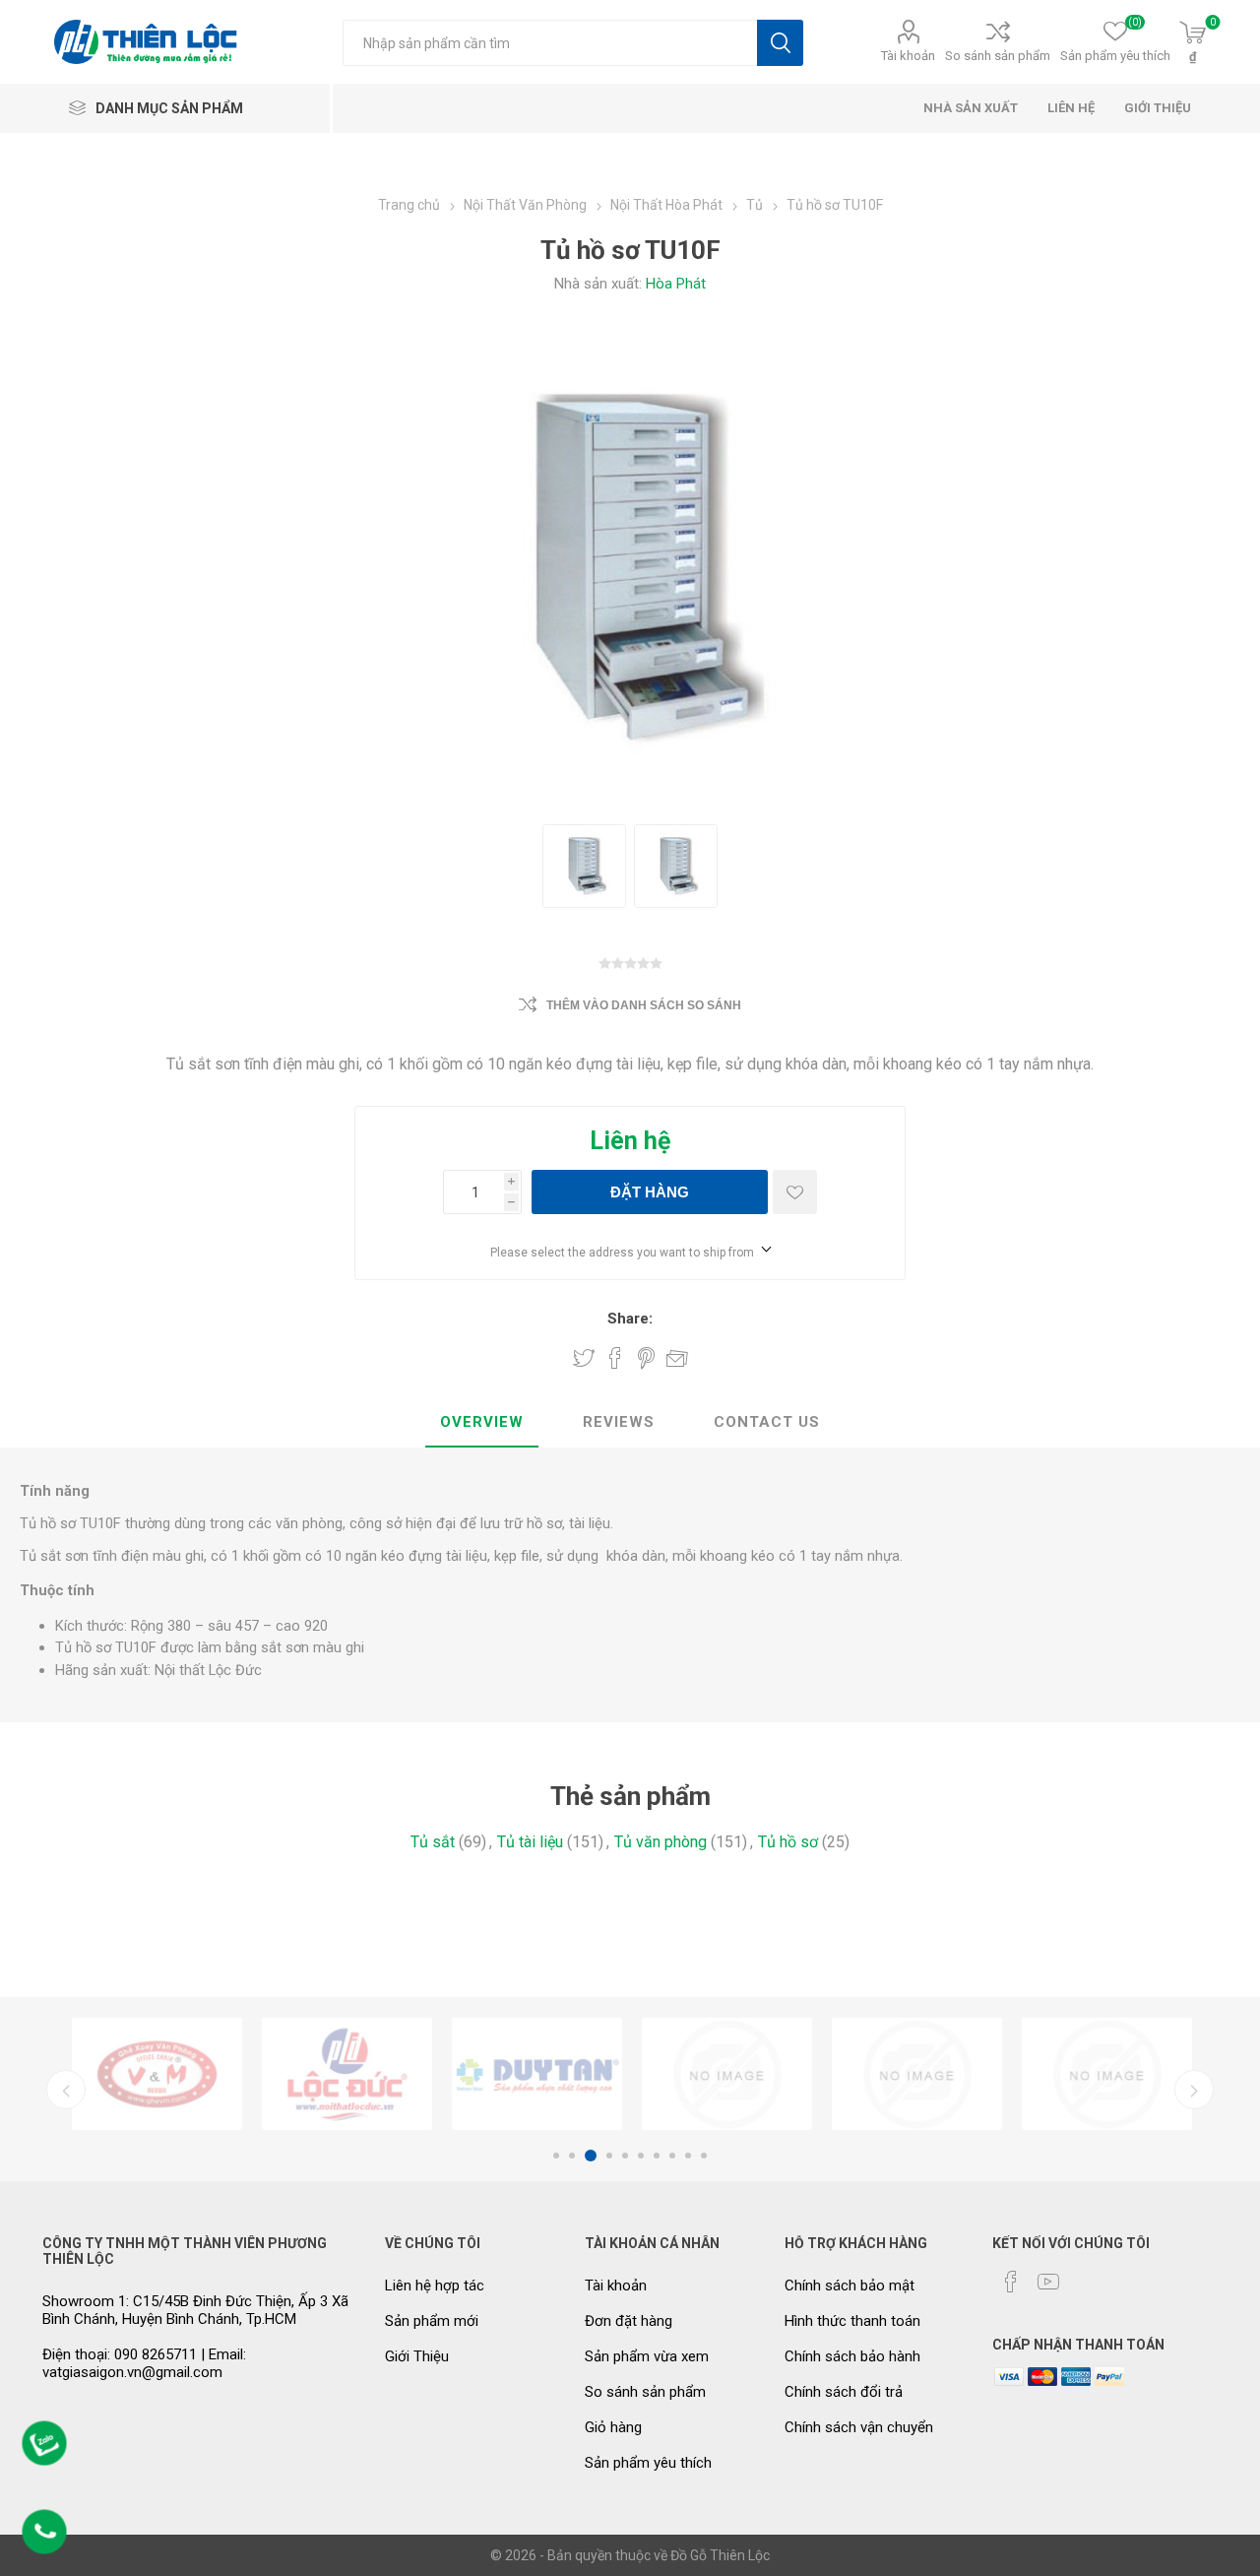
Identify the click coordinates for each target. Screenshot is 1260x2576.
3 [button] (591, 2156)
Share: (630, 1319)
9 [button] (688, 2156)
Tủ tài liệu (530, 1842)
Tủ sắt (433, 1842)
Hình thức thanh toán (852, 2321)
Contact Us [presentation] (767, 1422)
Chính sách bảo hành (852, 2356)
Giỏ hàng (613, 2427)
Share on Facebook (615, 1358)
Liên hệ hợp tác (435, 2286)
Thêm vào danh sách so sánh (644, 1005)
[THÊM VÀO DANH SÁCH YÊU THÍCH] (795, 1192)
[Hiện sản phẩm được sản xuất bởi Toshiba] (1107, 2074)
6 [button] (641, 2156)
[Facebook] (1011, 2282)
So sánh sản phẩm (998, 56)
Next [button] (1194, 2090)
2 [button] (572, 2156)
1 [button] (556, 2156)
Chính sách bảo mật (850, 2286)
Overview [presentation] (482, 1422)
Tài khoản (908, 56)
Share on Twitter (584, 1358)
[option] (157, 2074)
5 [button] (625, 2156)
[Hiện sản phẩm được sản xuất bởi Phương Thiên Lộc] (347, 2074)
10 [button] (704, 2156)
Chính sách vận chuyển (859, 2427)
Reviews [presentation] (619, 1422)
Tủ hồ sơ (788, 1842)
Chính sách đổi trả (844, 2392)
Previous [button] (66, 2090)
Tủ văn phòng (661, 1842)
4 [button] (609, 2156)
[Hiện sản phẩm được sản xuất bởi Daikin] (727, 2074)
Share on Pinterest (646, 1358)
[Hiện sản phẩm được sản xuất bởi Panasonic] (917, 2074)
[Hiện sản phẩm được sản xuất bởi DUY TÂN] (537, 2074)
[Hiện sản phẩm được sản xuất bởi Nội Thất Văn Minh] (157, 2074)
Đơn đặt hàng (629, 2321)
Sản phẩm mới (432, 2321)
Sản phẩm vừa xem (647, 2356)
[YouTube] (1048, 2282)
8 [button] (672, 2156)
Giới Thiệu (417, 2356)
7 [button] (657, 2156)
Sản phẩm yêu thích (648, 2463)
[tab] (482, 1423)
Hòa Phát (676, 284)
